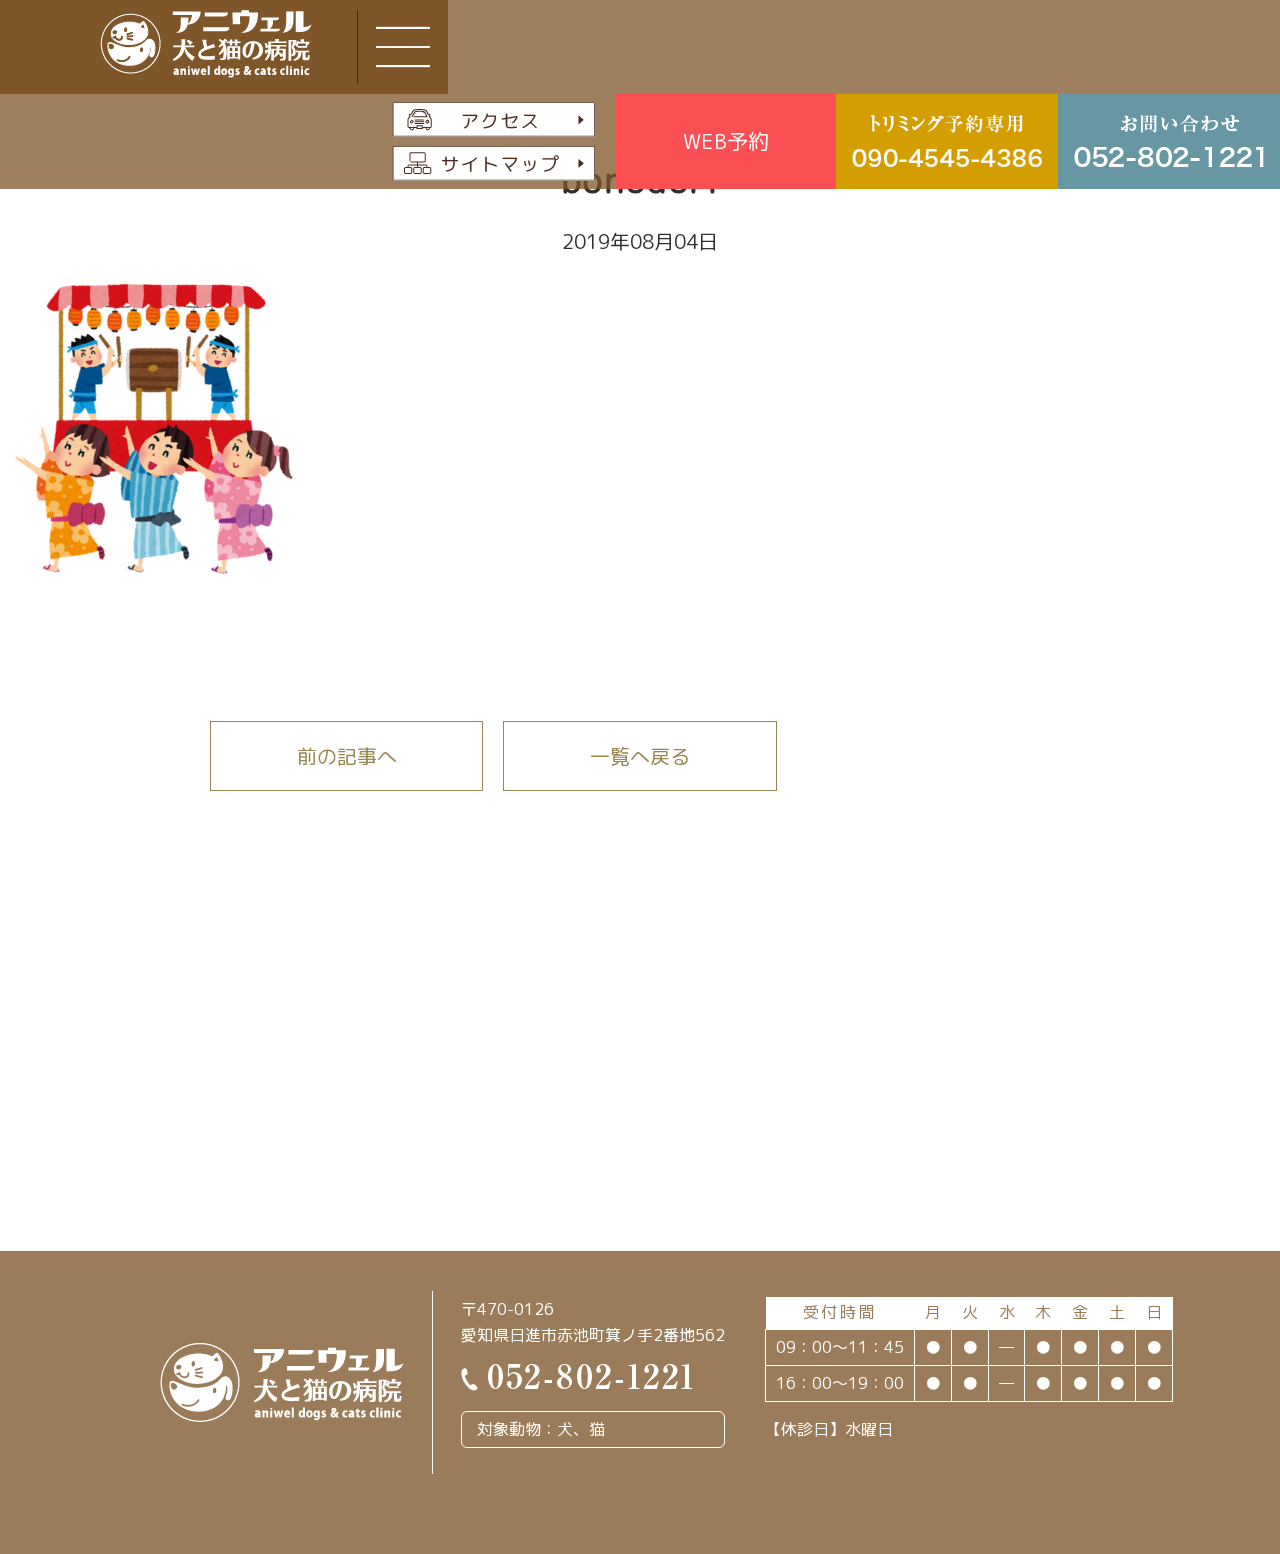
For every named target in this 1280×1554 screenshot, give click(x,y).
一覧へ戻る (640, 756)
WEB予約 (726, 141)
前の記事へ (347, 756)
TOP (1196, 1432)
